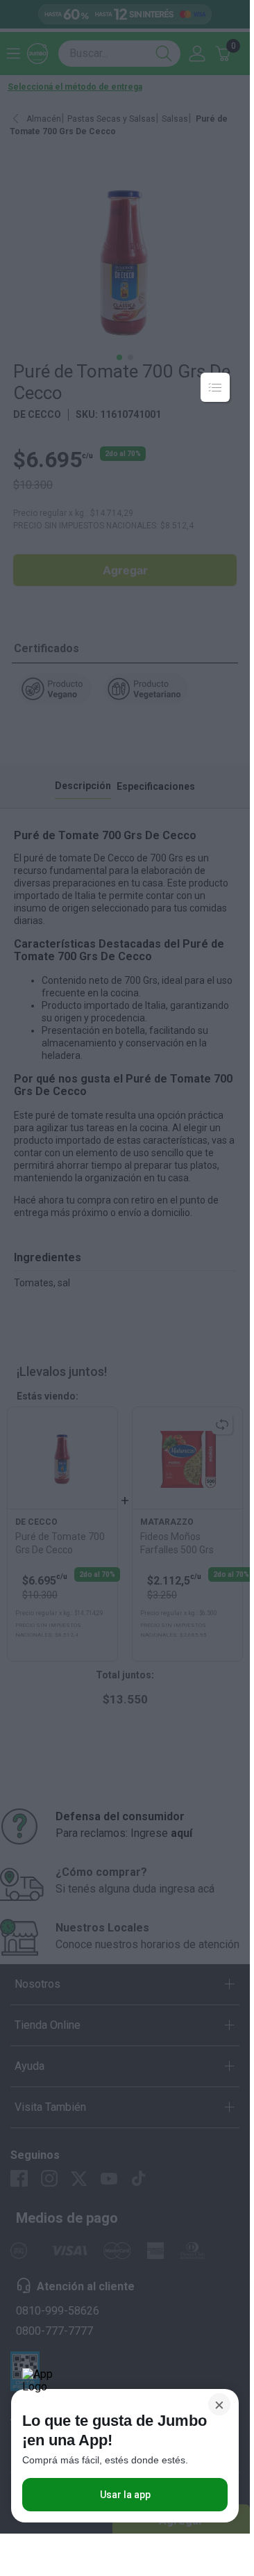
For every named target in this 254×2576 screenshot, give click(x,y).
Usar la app (125, 2495)
